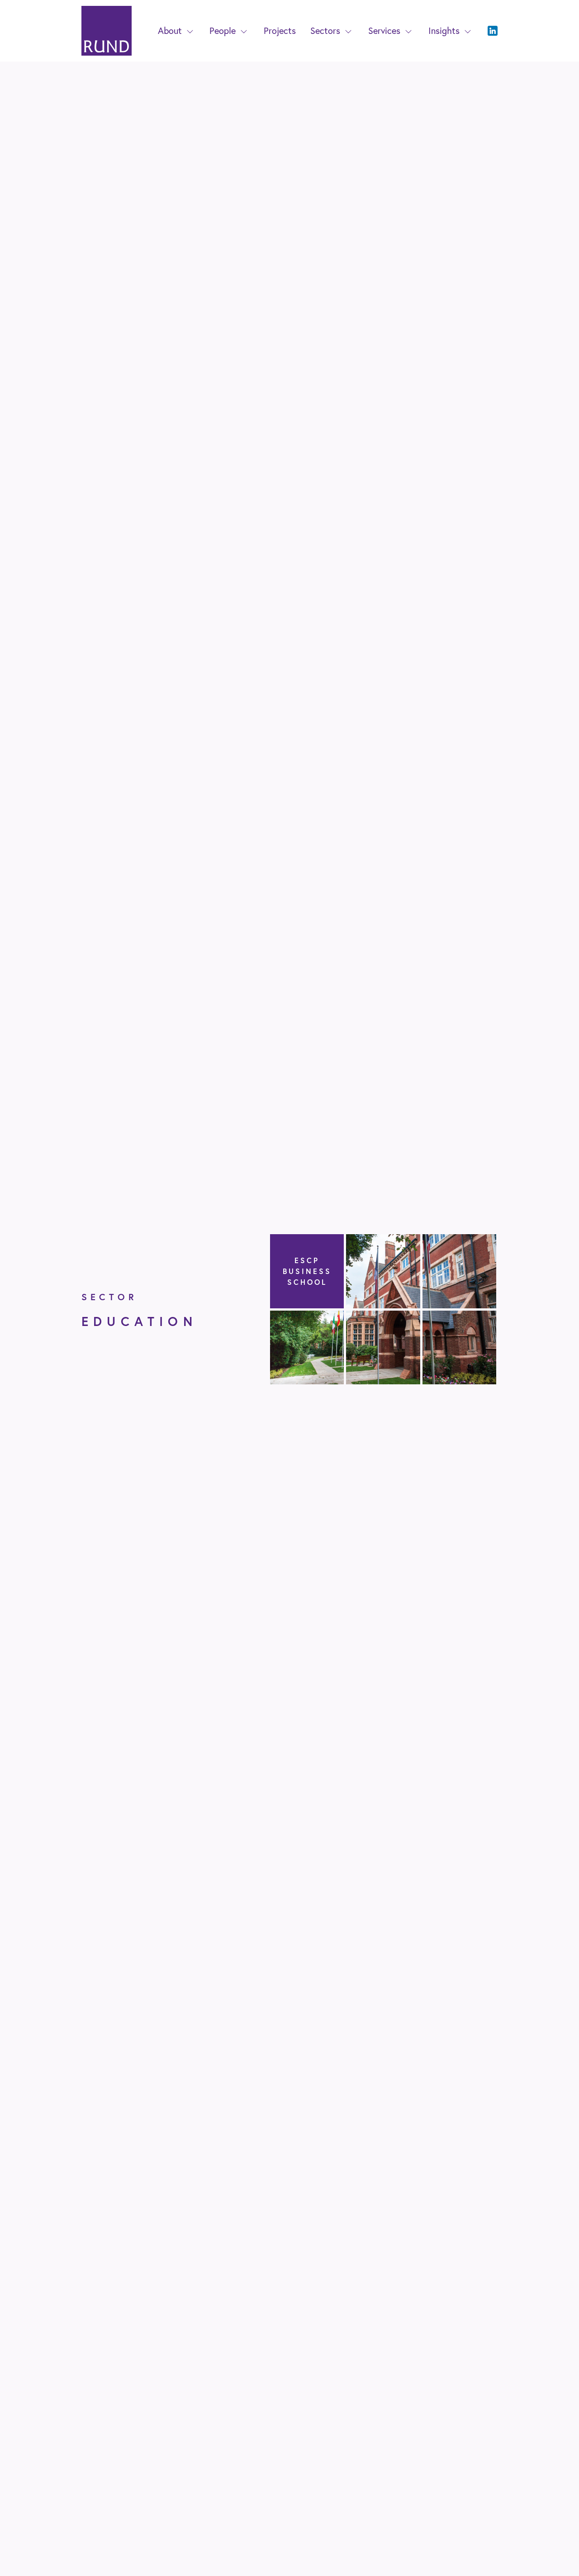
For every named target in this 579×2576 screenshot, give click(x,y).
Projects (280, 31)
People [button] (223, 31)
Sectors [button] (325, 31)
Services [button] (384, 31)
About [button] (170, 31)
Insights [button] (444, 31)
